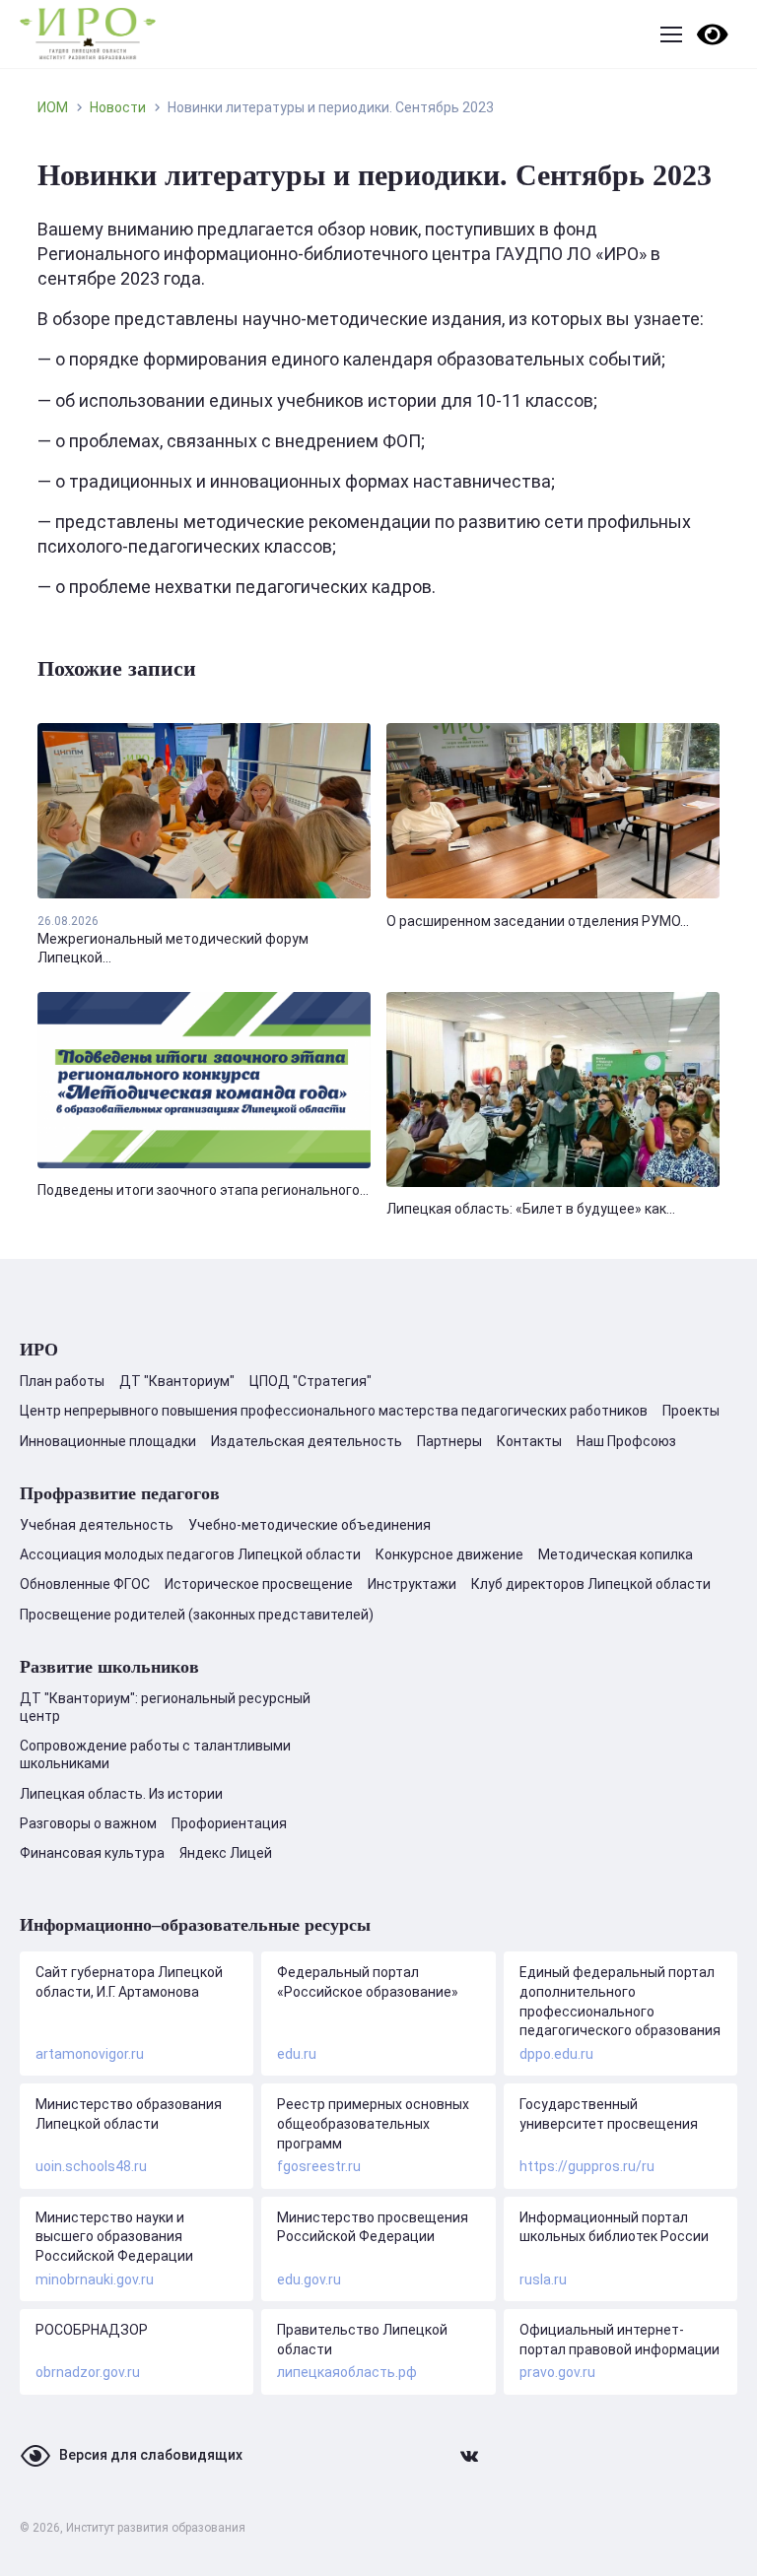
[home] (88, 34)
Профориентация (229, 1823)
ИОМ (53, 107)
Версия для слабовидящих (151, 2455)
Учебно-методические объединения (310, 1525)
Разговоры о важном (88, 1823)
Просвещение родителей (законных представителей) (197, 1615)
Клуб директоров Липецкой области (591, 1584)
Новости (118, 107)
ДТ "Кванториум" (177, 1381)
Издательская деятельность (307, 1441)
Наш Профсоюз (626, 1441)
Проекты (691, 1411)
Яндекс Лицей (226, 1853)
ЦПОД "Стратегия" (310, 1381)
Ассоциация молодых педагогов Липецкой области (190, 1554)
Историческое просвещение (259, 1584)
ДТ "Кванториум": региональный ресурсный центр (165, 1707)
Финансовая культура (92, 1853)
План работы (62, 1381)
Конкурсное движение (449, 1554)
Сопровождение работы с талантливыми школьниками (155, 1754)
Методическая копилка (616, 1554)
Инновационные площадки (108, 1441)
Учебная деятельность (97, 1525)
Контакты (529, 1441)
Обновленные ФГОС (85, 1584)
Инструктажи (412, 1584)
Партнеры (449, 1441)
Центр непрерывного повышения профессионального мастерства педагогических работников (334, 1411)
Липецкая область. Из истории (121, 1794)
